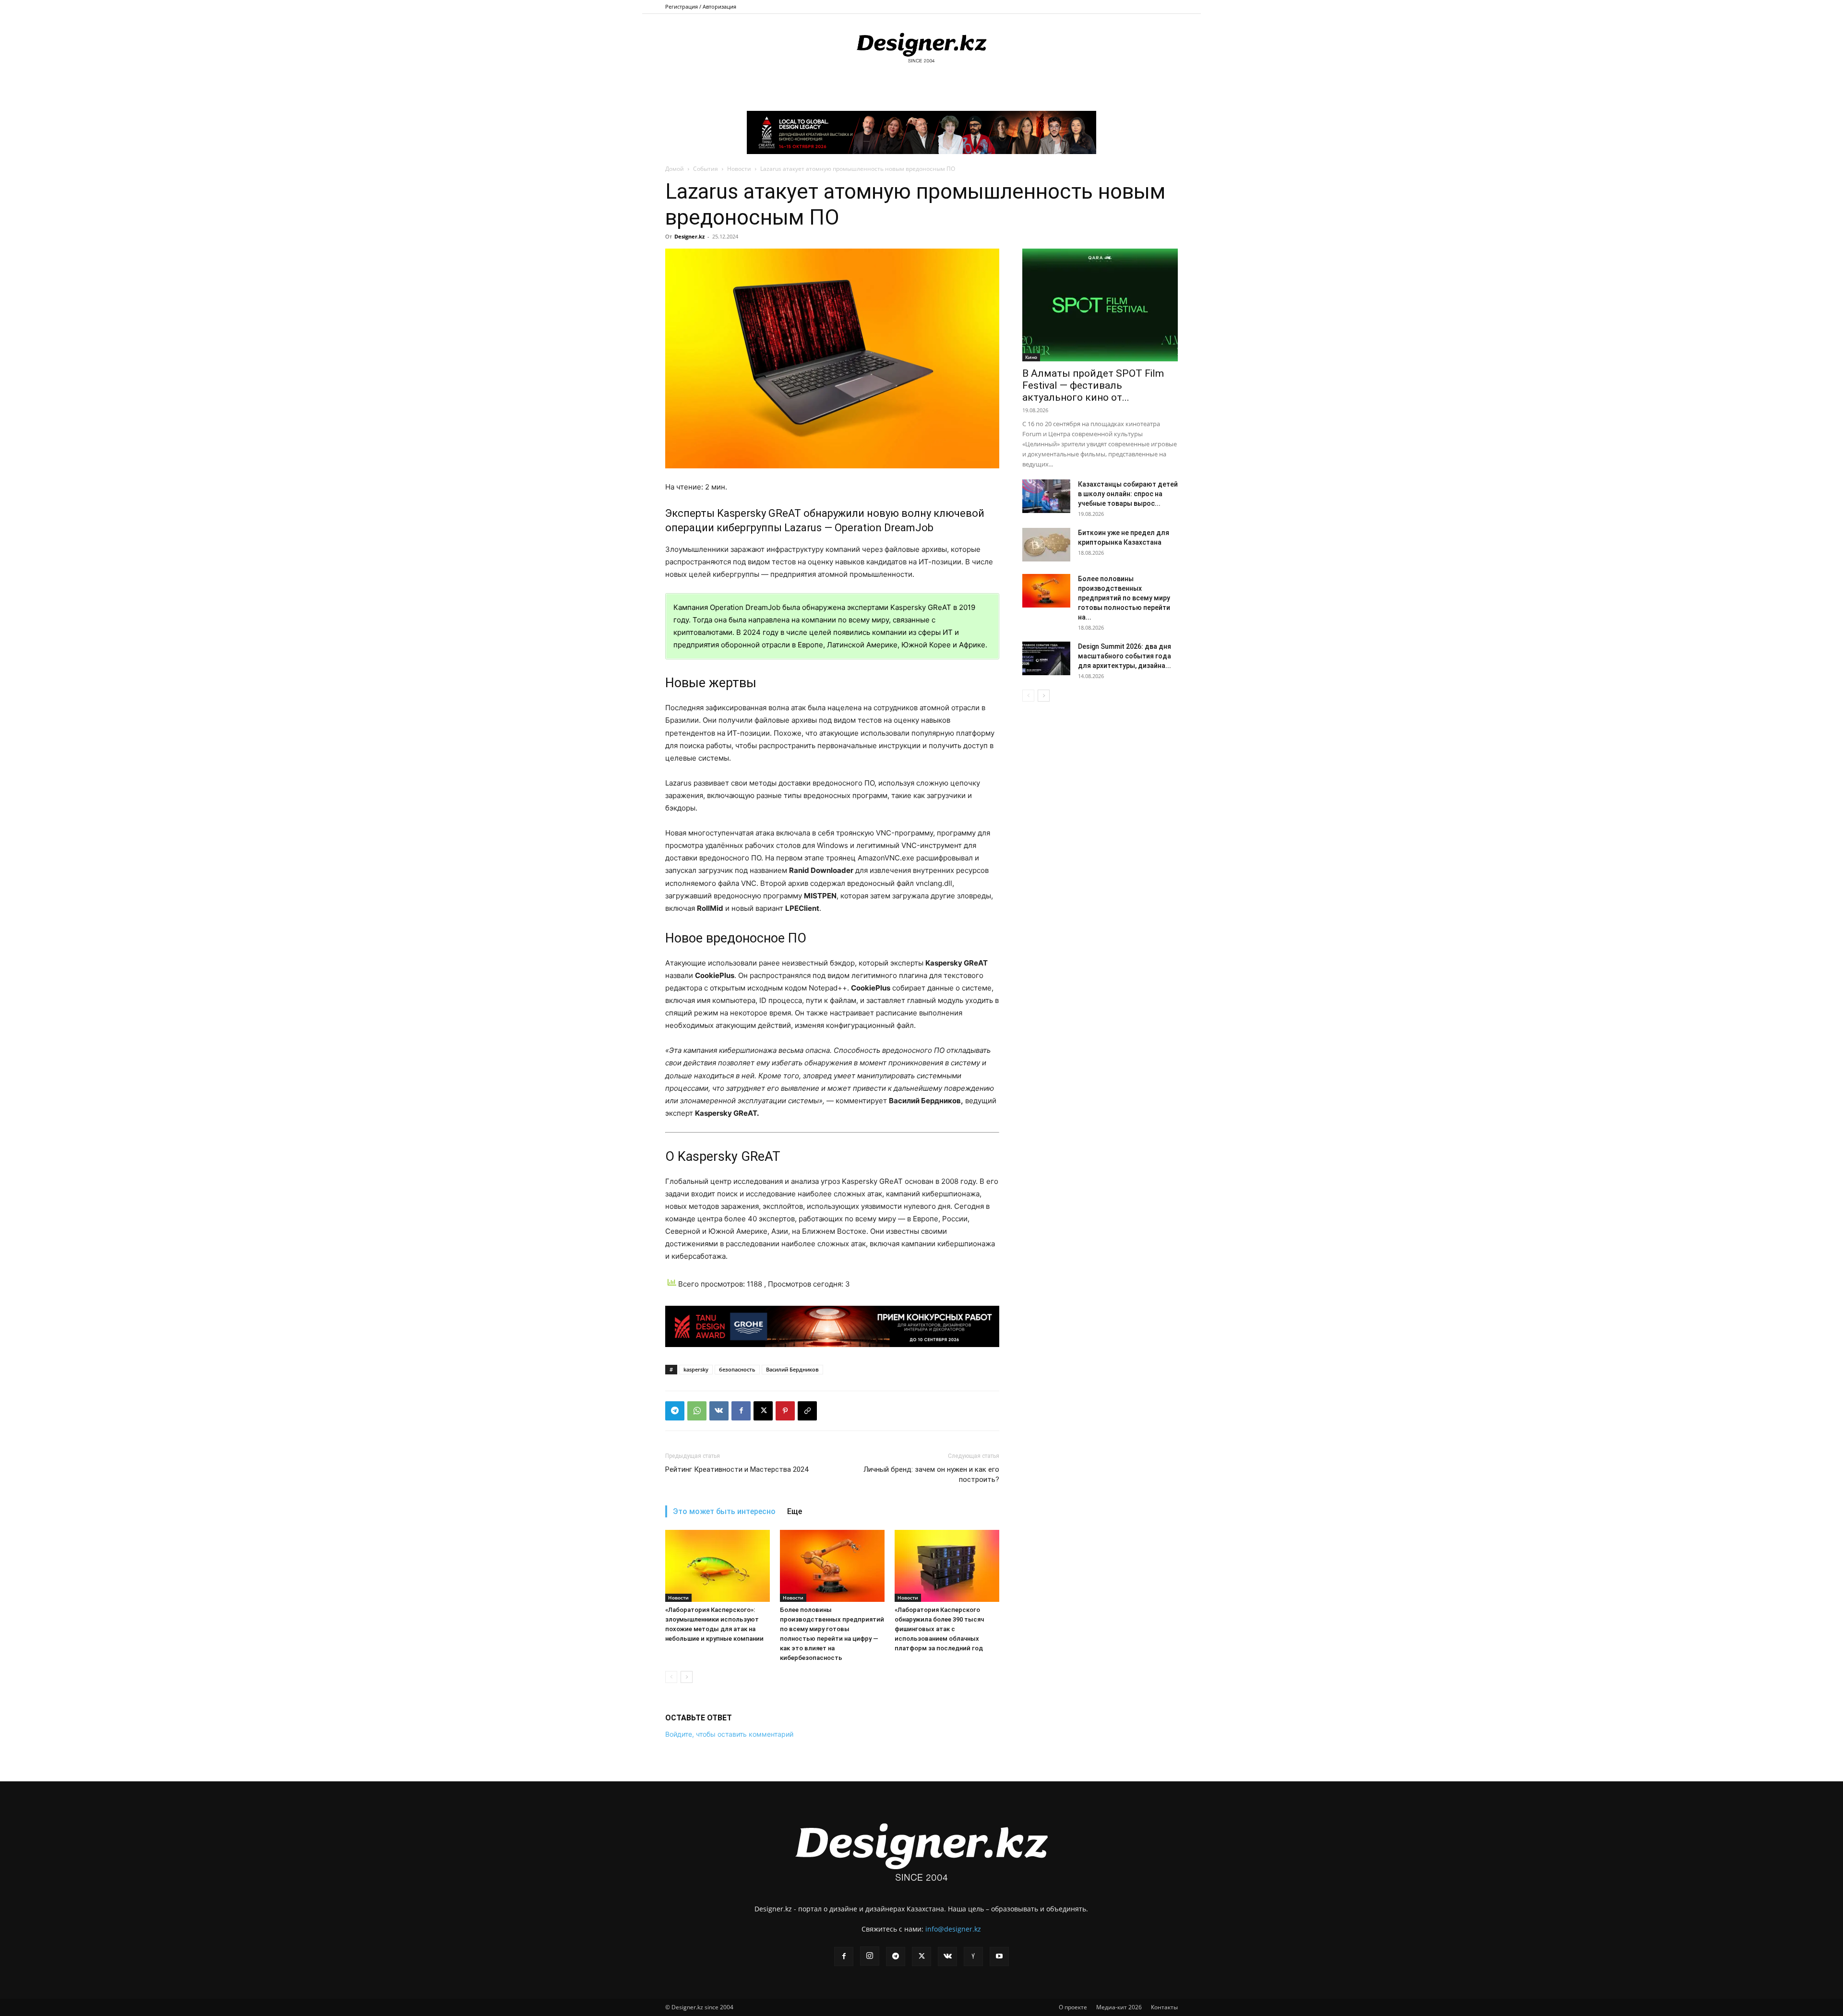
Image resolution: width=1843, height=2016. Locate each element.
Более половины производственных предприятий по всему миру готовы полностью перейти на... (1124, 598)
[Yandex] (973, 1956)
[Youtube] (999, 1956)
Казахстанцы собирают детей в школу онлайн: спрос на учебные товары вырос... (1128, 494)
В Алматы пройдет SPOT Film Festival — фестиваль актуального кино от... (1093, 385)
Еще (795, 1511)
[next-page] (687, 1677)
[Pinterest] (785, 1411)
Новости (739, 169)
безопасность (737, 1369)
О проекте (1073, 2007)
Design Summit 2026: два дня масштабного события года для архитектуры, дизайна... (1125, 656)
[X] (763, 1411)
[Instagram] (870, 1956)
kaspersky (696, 1369)
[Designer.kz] (921, 46)
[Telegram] (675, 1411)
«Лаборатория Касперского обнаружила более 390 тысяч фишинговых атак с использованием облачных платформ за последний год (939, 1629)
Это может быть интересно (724, 1511)
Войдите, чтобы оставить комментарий (729, 1734)
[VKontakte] (947, 1956)
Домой (675, 169)
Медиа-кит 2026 (1119, 2007)
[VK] (719, 1411)
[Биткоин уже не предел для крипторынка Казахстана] (1046, 545)
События (706, 169)
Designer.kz (689, 236)
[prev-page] (671, 1677)
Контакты (1164, 2007)
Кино (1031, 357)
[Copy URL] (807, 1411)
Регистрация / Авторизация (701, 6)
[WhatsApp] (697, 1411)
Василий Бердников (792, 1369)
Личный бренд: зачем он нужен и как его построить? (931, 1474)
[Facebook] (741, 1411)
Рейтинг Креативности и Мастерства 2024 (737, 1469)
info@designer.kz (953, 1929)
